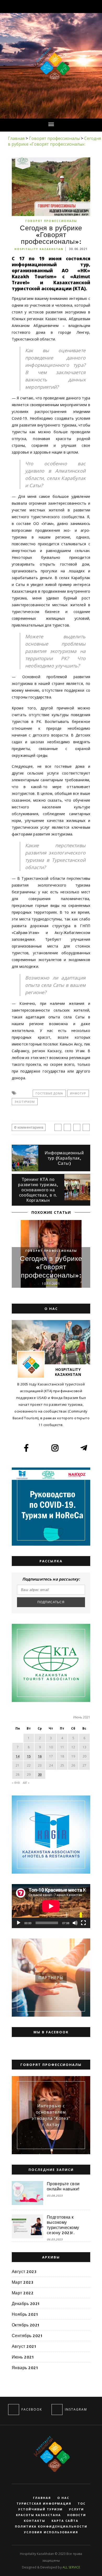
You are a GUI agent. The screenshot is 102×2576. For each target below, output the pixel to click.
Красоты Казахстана (38, 2515)
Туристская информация (44, 2504)
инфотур (78, 1093)
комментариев (29, 1127)
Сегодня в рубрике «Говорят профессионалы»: (51, 1267)
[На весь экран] (83, 1923)
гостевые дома (49, 1093)
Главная (42, 2498)
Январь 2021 (25, 2368)
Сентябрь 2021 (27, 2336)
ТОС (82, 2504)
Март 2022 (23, 2293)
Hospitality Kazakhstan (39, 249)
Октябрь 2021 (26, 2325)
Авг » (26, 1783)
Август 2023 (24, 2271)
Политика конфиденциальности (51, 2527)
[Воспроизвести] (19, 1923)
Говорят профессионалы (51, 221)
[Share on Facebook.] (58, 1127)
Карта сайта (65, 2521)
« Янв (16, 1783)
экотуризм (25, 1102)
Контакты (35, 2521)
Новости (77, 2515)
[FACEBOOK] (14, 2410)
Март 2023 (22, 2282)
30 (40, 1775)
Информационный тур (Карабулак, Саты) (64, 1158)
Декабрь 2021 (26, 2303)
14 (18, 1756)
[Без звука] (75, 1923)
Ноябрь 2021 (25, 2314)
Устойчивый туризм (41, 2509)
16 (40, 1756)
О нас (63, 2498)
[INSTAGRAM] (57, 2410)
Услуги (76, 2509)
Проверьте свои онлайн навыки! (63, 2186)
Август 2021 (24, 2346)
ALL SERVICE (71, 2567)
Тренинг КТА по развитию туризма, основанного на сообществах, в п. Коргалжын (38, 1190)
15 (29, 1756)
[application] (51, 1906)
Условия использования (51, 2532)
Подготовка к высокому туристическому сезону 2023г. (63, 2225)
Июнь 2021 (23, 2357)
